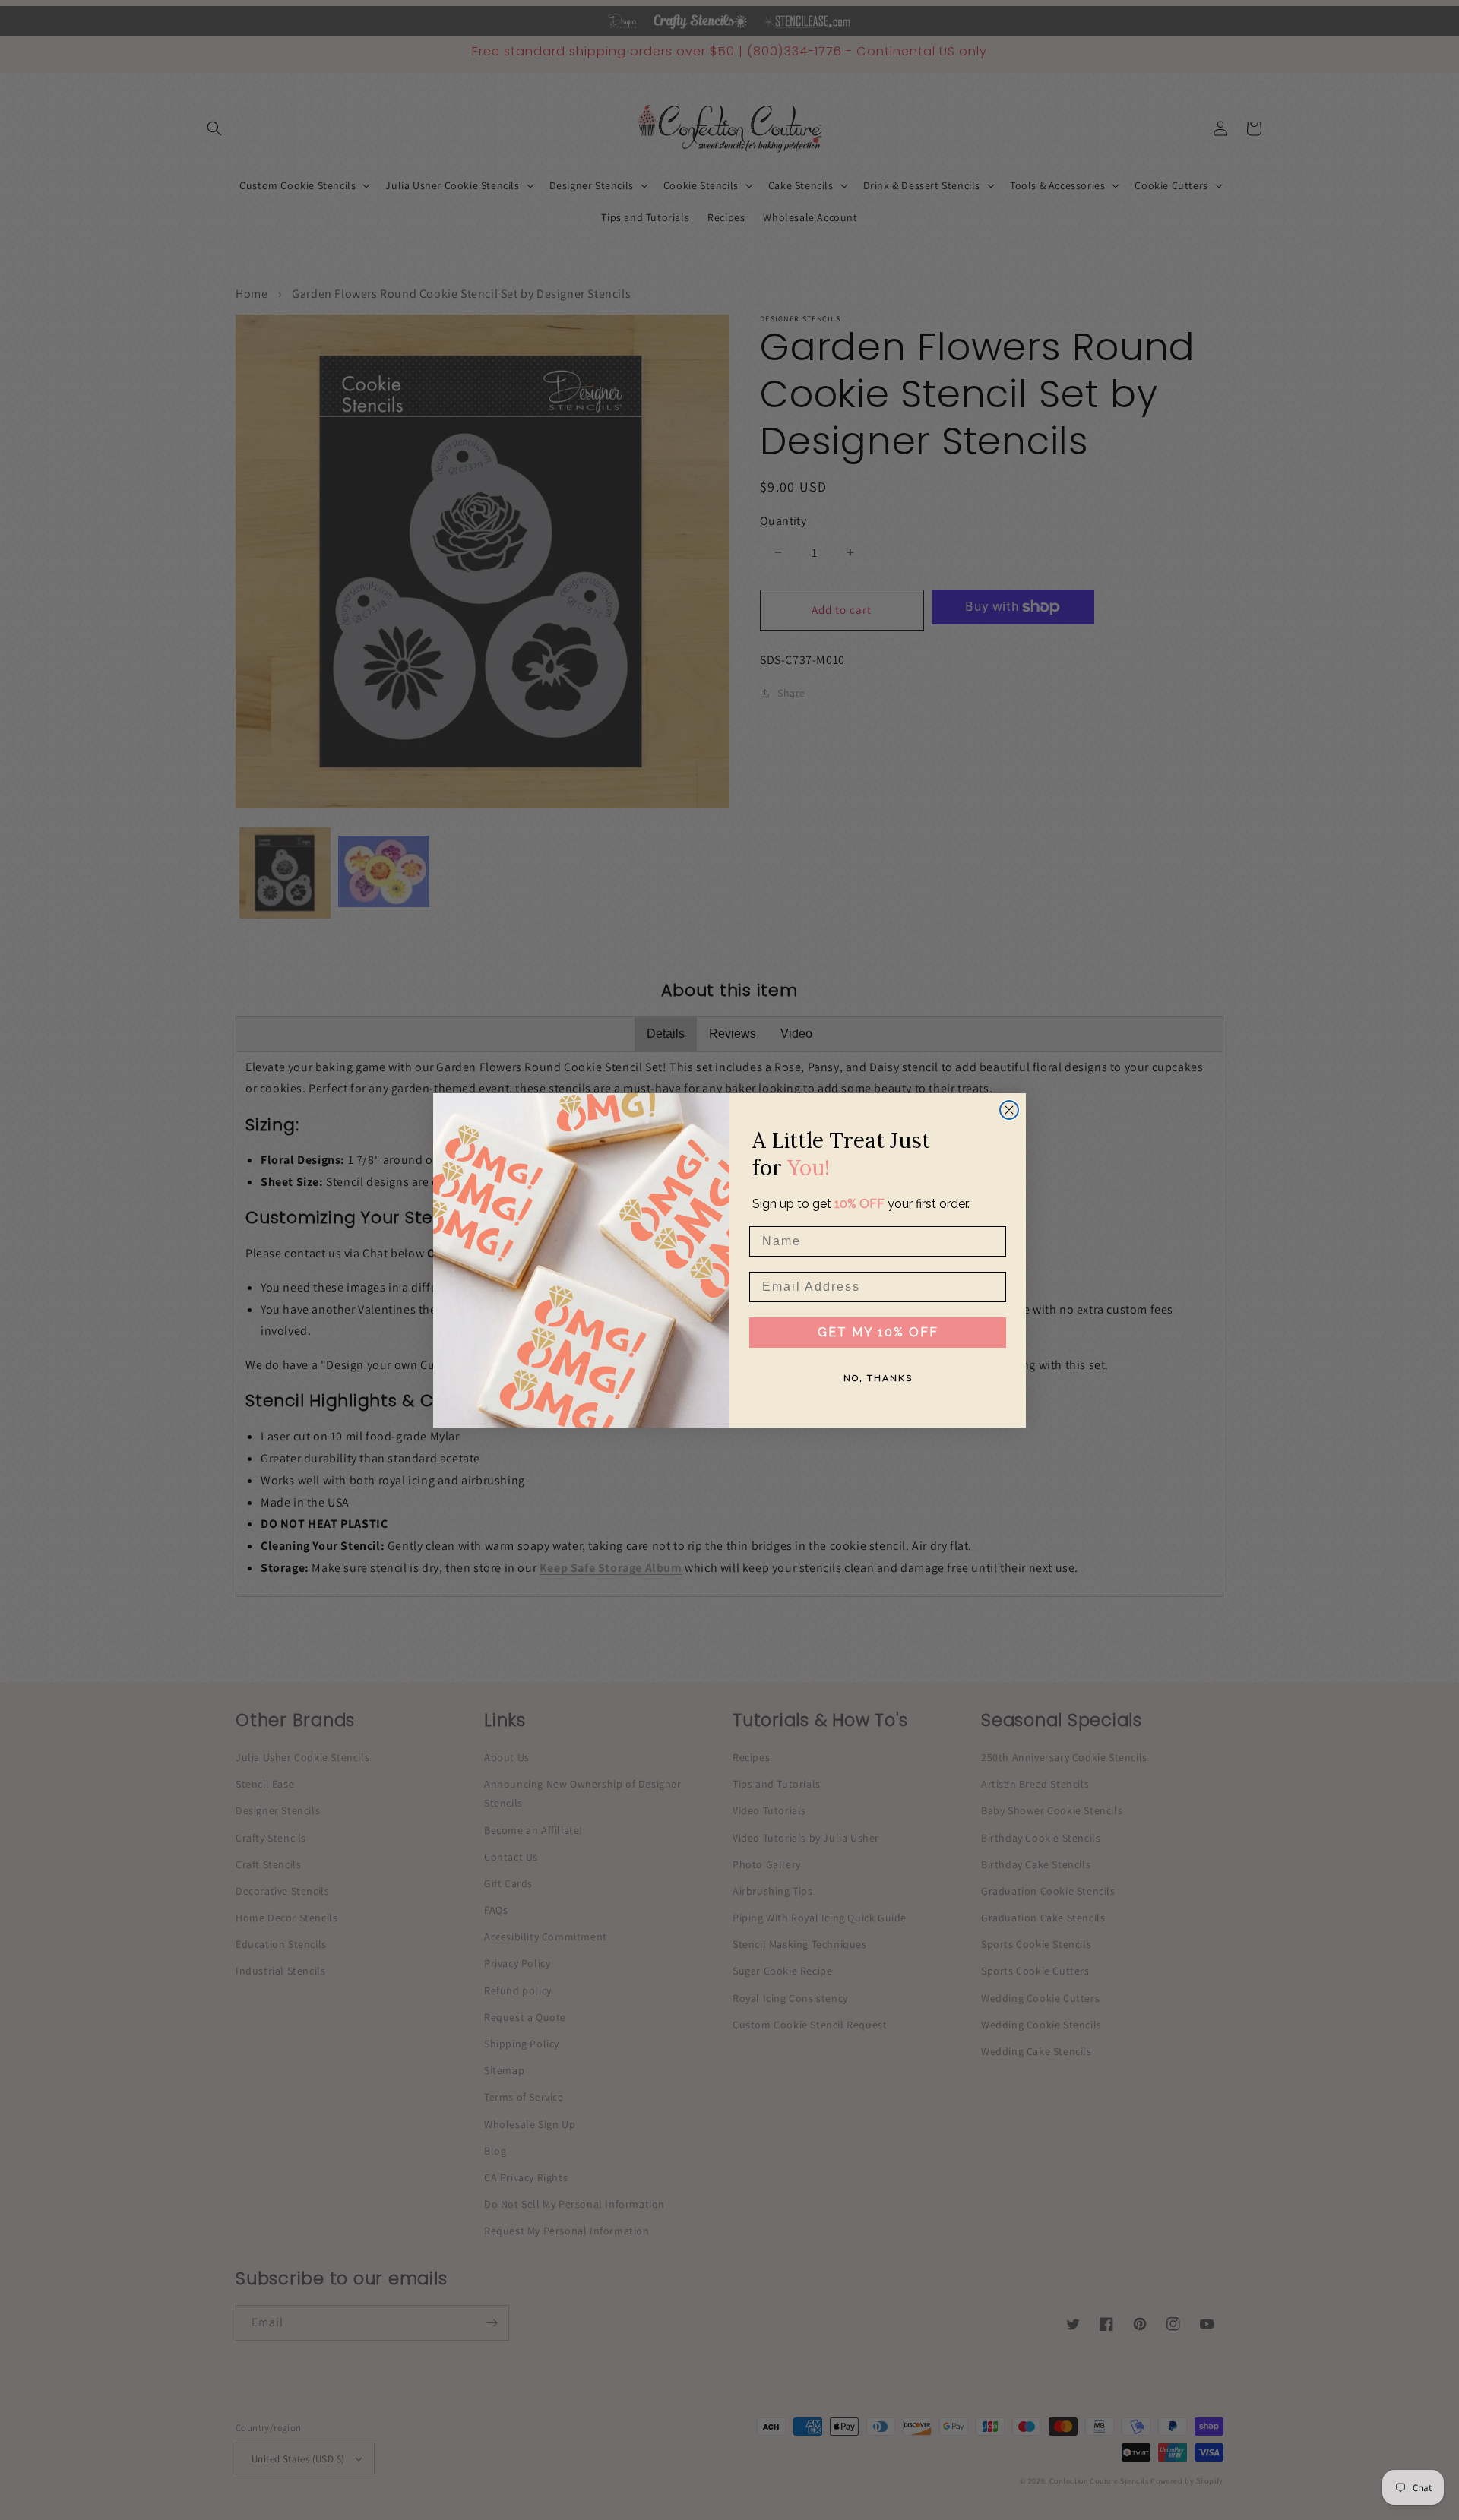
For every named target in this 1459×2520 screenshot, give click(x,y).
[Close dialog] (1009, 1110)
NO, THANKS (878, 1378)
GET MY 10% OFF (878, 1332)
